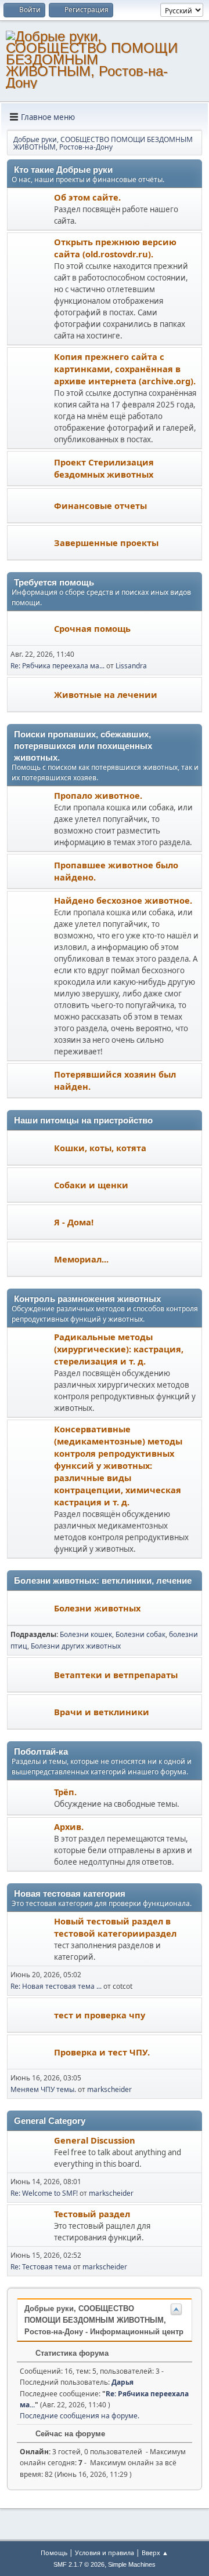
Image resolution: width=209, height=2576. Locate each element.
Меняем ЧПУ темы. (43, 2089)
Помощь (54, 2553)
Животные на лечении (106, 694)
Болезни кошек (86, 1634)
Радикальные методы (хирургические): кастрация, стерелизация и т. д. (119, 1349)
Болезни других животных (76, 1646)
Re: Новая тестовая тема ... (56, 1986)
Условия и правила (105, 2553)
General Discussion (95, 2140)
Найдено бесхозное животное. (123, 900)
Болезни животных (97, 1608)
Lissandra (131, 666)
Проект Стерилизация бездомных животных (104, 468)
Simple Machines (132, 2564)
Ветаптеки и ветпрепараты (116, 1675)
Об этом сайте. (87, 197)
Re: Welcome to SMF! (44, 2193)
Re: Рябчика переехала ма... (57, 666)
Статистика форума (71, 2353)
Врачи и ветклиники (102, 1712)
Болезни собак (140, 1634)
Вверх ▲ (155, 2553)
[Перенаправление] (31, 290)
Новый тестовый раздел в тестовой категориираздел (115, 1927)
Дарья (122, 2382)
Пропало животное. (98, 795)
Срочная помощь (92, 628)
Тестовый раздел (92, 2214)
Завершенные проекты (106, 543)
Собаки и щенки (91, 1185)
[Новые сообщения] (31, 210)
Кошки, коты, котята (100, 1148)
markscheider (109, 2089)
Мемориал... (81, 1259)
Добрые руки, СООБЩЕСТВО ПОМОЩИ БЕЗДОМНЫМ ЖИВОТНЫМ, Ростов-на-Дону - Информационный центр (104, 2320)
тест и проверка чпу (100, 2015)
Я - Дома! (74, 1222)
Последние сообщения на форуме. (80, 2416)
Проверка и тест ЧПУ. (102, 2052)
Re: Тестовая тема (41, 2267)
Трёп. (65, 1792)
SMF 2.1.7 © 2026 (79, 2564)
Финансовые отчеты (100, 505)
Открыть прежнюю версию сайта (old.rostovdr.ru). (115, 248)
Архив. (69, 1827)
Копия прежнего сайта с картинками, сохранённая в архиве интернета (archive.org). (125, 369)
